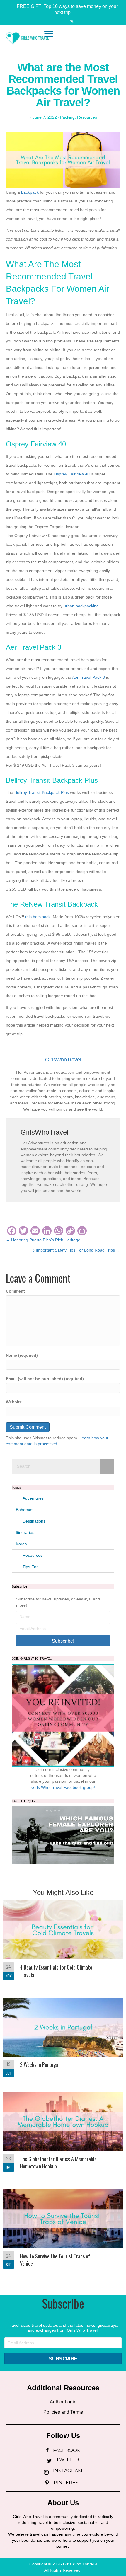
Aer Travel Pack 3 (88, 677)
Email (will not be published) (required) (45, 1379)
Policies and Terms (63, 2412)
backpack (30, 192)
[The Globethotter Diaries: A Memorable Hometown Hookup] (63, 2135)
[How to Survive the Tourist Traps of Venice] (63, 2232)
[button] (63, 9)
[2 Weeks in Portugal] (63, 2039)
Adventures (33, 1498)
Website (14, 1402)
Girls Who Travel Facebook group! (63, 1787)
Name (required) (22, 1355)
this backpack (38, 917)
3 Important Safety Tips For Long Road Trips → (76, 1250)
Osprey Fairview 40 (72, 474)
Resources (87, 117)
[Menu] (49, 34)
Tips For (30, 1567)
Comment (15, 1291)
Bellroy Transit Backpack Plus (42, 792)
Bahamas (25, 1510)
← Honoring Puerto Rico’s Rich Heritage (43, 1240)
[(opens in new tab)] (63, 1835)
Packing (67, 117)
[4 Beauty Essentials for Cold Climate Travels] (63, 1943)
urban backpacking (81, 606)
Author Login (63, 2402)
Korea (21, 1544)
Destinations (34, 1521)
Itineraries (25, 1532)
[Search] (107, 1466)
